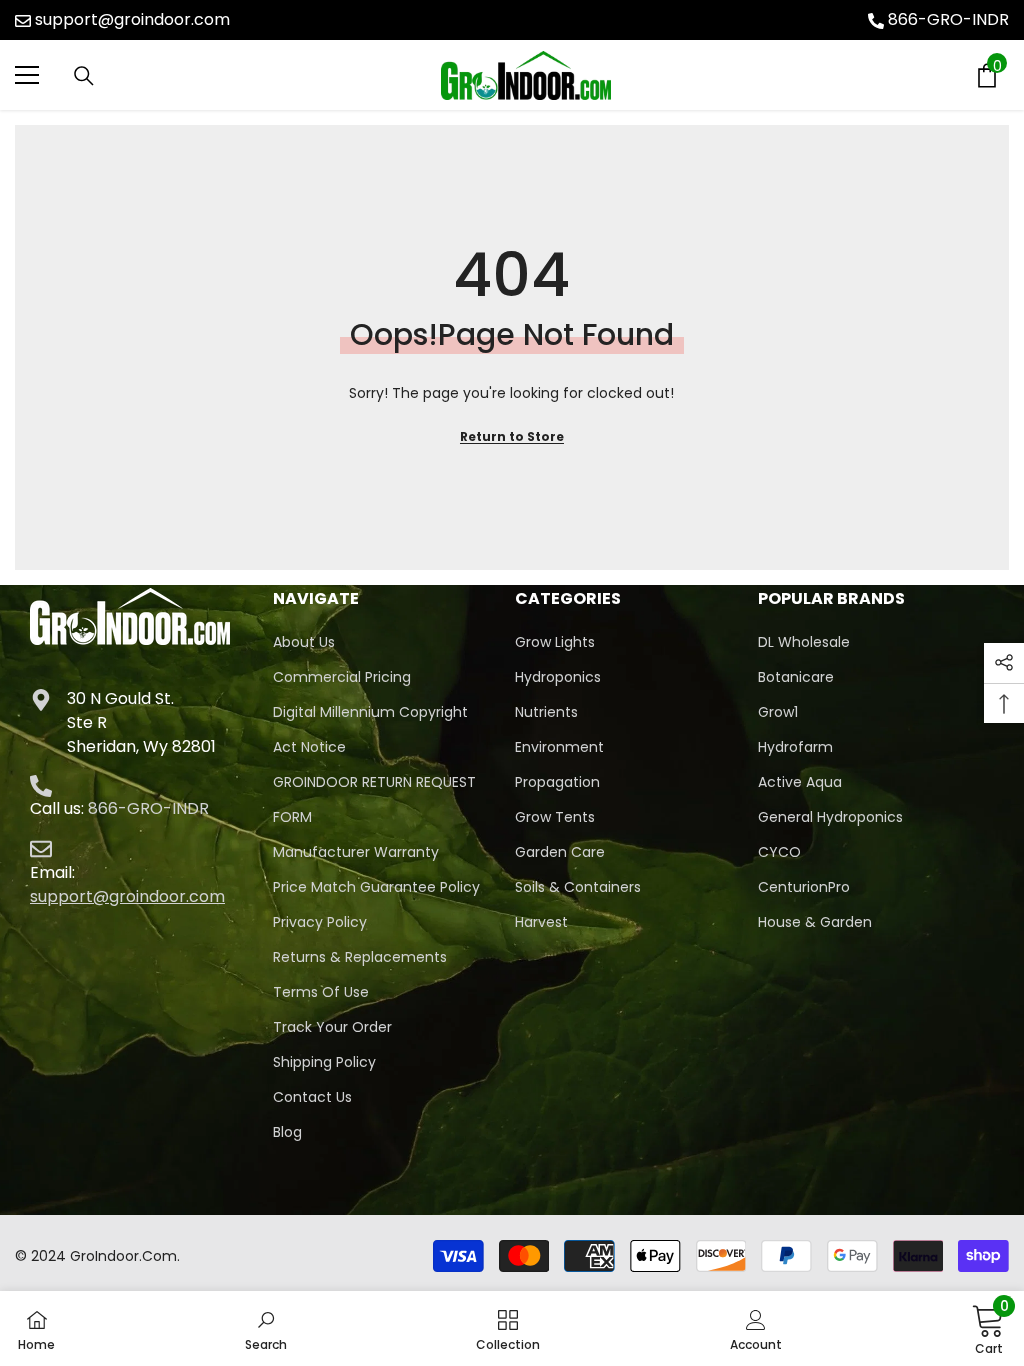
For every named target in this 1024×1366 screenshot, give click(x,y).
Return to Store (512, 436)
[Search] (84, 76)
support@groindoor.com (132, 19)
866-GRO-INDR (948, 19)
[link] (266, 1329)
